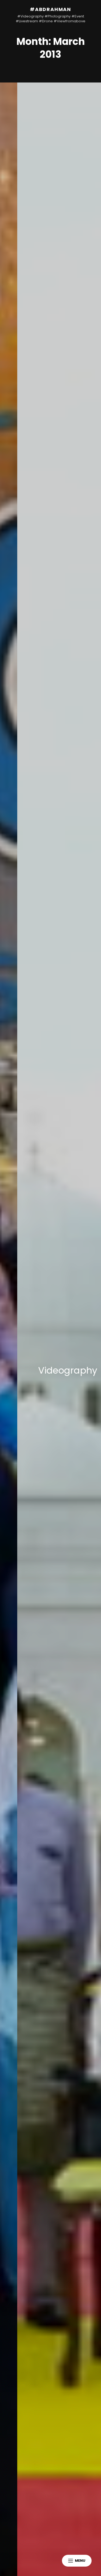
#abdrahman (50, 9)
